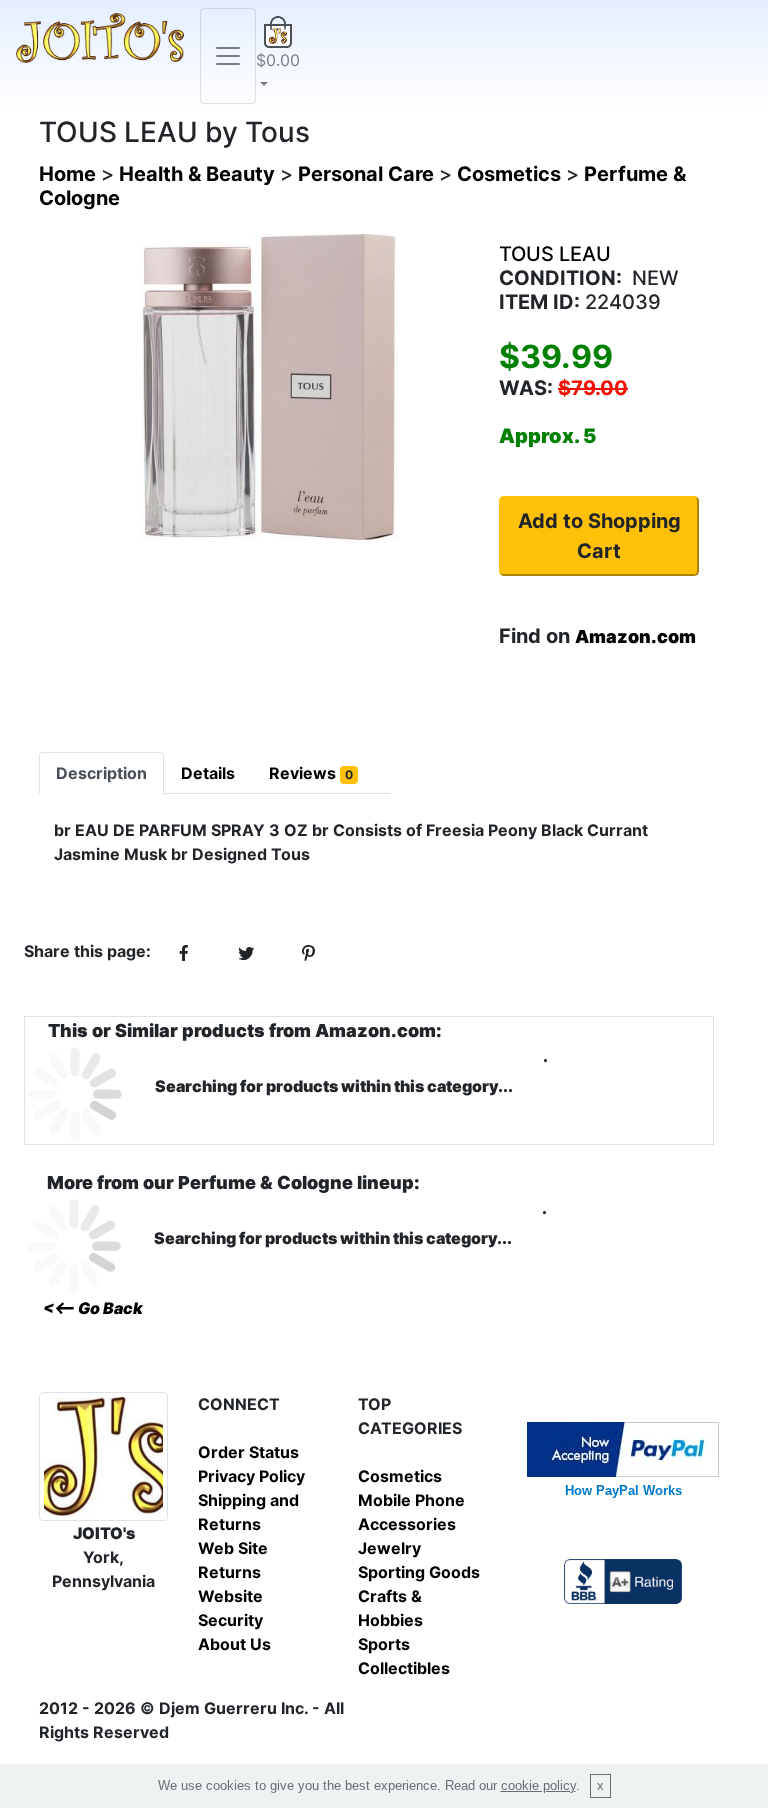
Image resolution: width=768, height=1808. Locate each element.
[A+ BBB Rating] (623, 1580)
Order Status (248, 1452)
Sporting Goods (419, 1572)
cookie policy (538, 1785)
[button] (278, 56)
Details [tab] (208, 773)
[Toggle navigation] (228, 56)
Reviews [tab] (311, 773)
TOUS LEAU (555, 254)
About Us (234, 1644)
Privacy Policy (251, 1476)
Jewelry (389, 1548)
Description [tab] (101, 773)
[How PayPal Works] (623, 1448)
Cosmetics (400, 1476)
